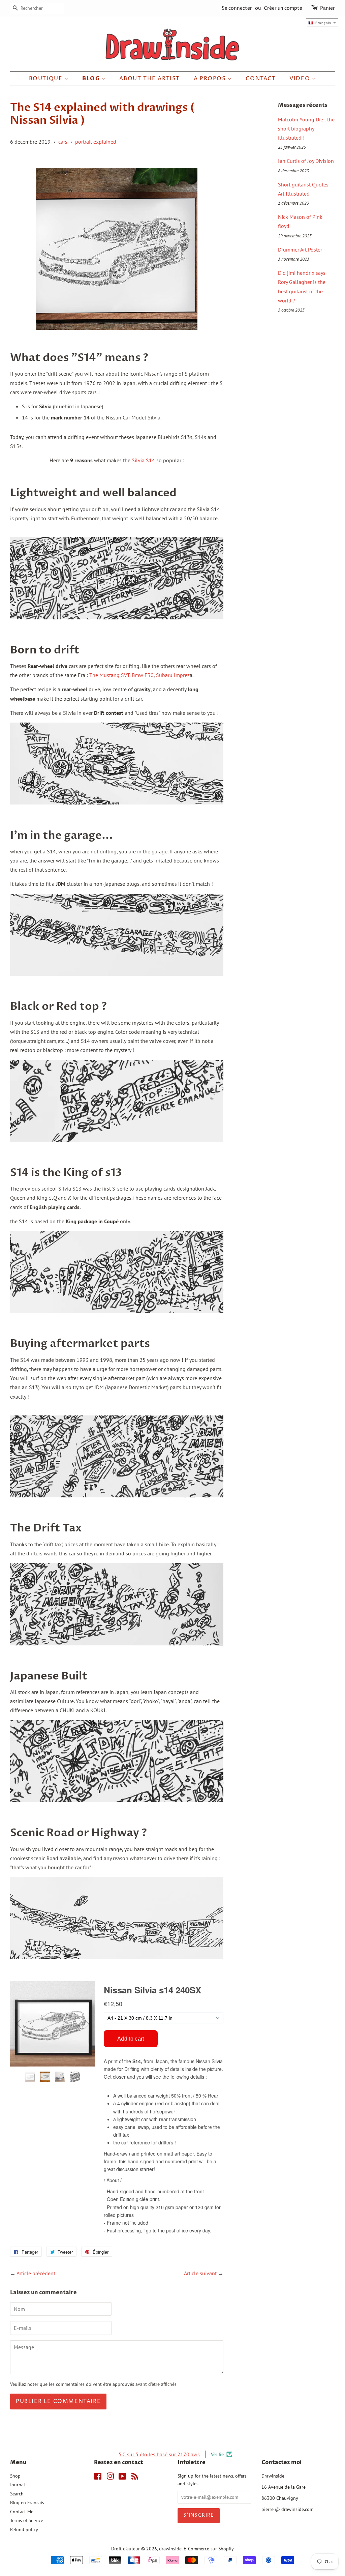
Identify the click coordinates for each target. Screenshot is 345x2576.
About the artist (150, 79)
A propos (211, 79)
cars (63, 142)
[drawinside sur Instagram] (110, 2478)
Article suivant (200, 2273)
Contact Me (22, 2512)
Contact (261, 79)
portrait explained (96, 142)
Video (301, 79)
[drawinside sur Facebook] (98, 2478)
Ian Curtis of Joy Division (306, 161)
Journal (18, 2485)
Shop (15, 2476)
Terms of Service (27, 2520)
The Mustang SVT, (110, 675)
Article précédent (36, 2273)
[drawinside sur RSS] (135, 2478)
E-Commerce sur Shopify (209, 2549)
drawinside (170, 2549)
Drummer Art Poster (300, 250)
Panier (327, 8)
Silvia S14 (144, 460)
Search (17, 2494)
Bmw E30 (142, 675)
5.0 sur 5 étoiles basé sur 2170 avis (159, 2454)
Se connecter (237, 8)
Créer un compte (283, 8)
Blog (92, 79)
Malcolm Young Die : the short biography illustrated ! (306, 128)
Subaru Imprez (173, 675)
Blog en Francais (27, 2502)
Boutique (47, 79)
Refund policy (24, 2529)
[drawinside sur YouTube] (122, 2478)
